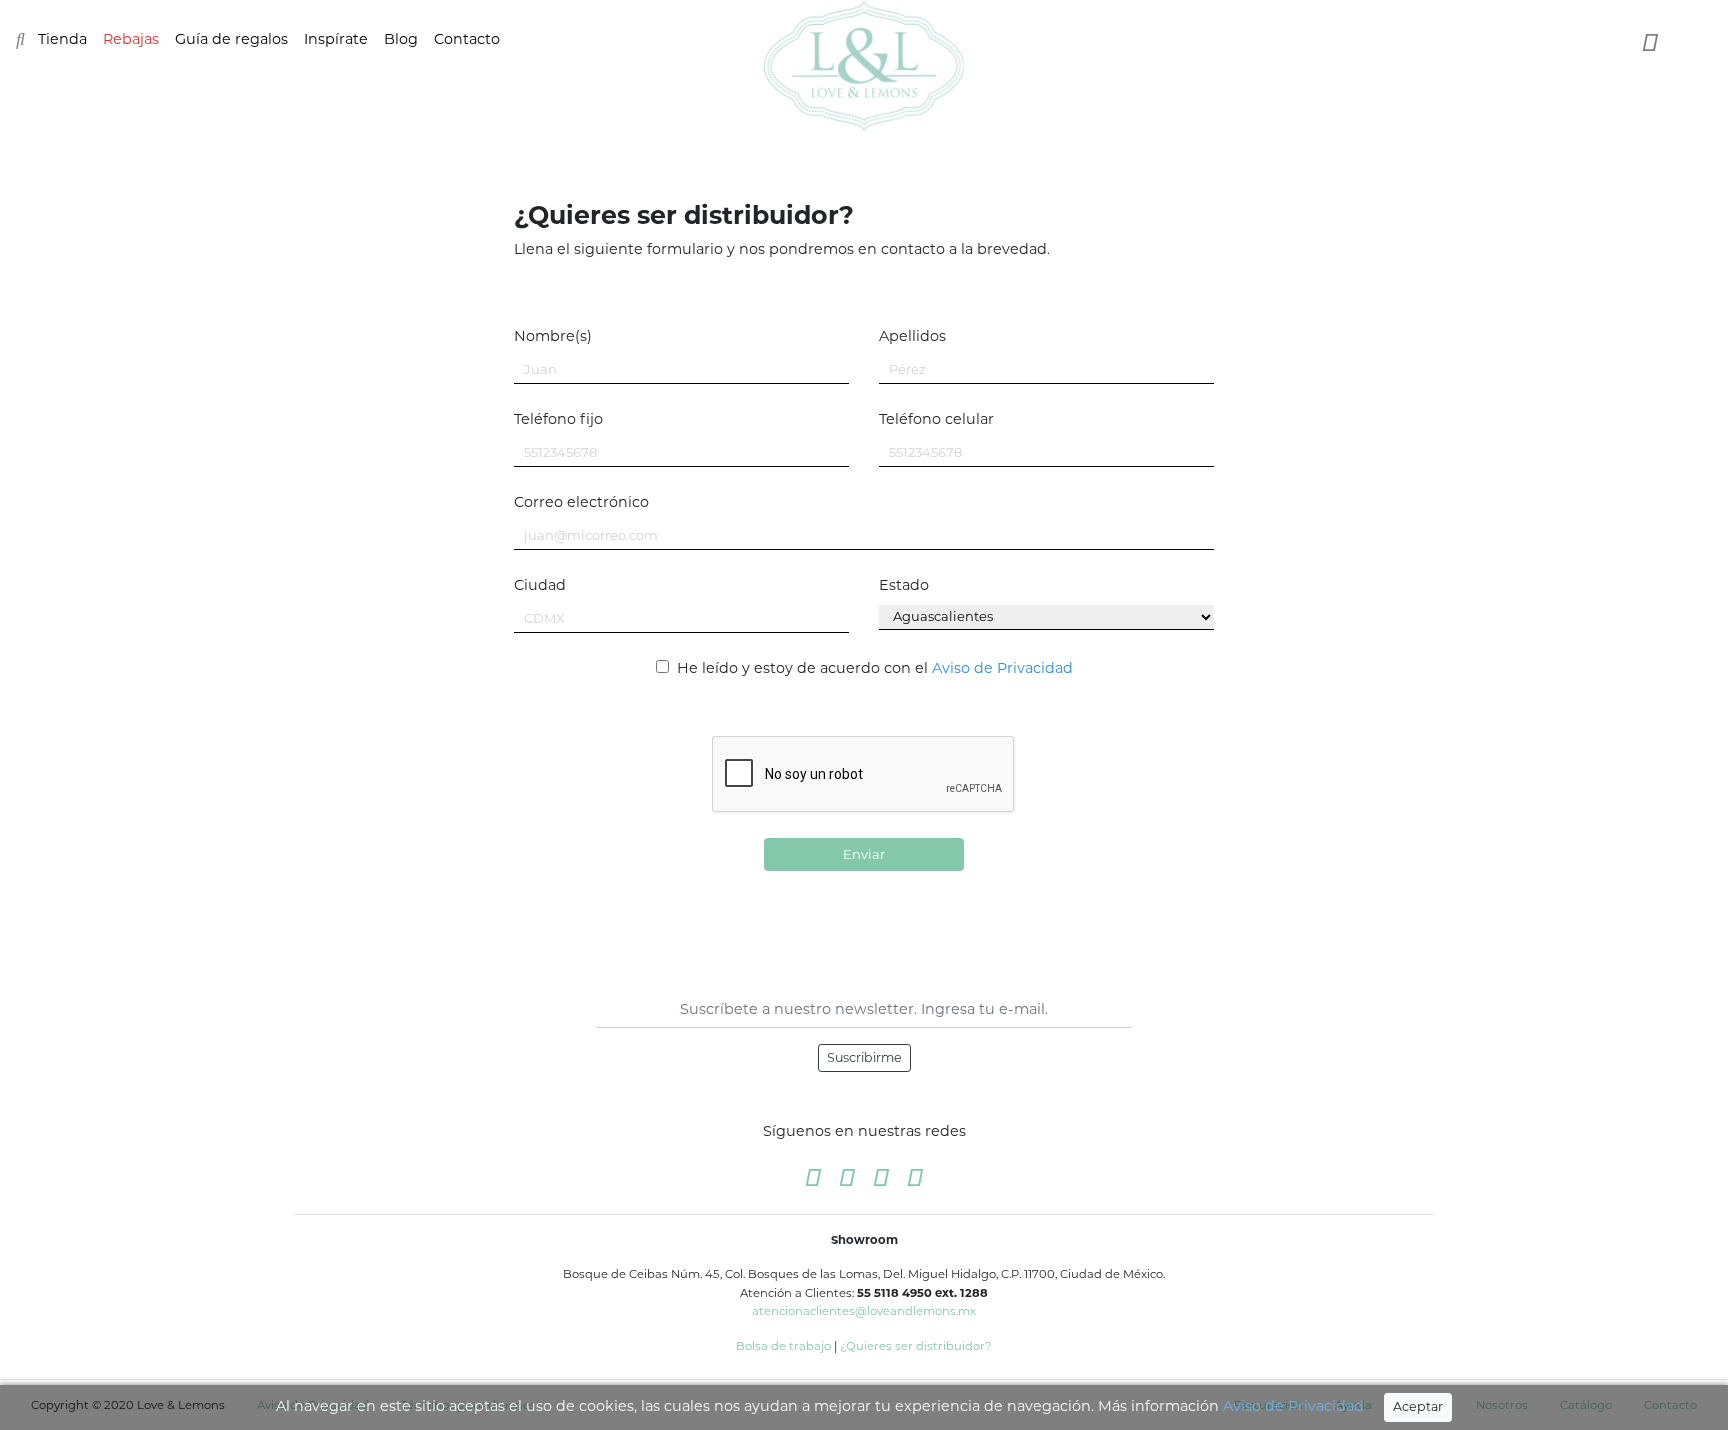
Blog (401, 39)
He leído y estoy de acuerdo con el (873, 668)
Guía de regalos (231, 39)
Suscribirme (864, 1057)
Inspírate (336, 39)
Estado (904, 585)
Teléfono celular (936, 419)
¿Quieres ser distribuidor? (916, 1346)
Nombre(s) (553, 336)
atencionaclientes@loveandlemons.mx (864, 1311)
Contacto (467, 39)
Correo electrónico (581, 502)
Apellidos (912, 336)
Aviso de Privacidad (1293, 1406)
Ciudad (540, 585)
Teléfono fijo (558, 419)
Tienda (62, 39)
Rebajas (131, 39)
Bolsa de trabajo (783, 1346)
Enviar (864, 854)
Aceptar (1418, 1406)
